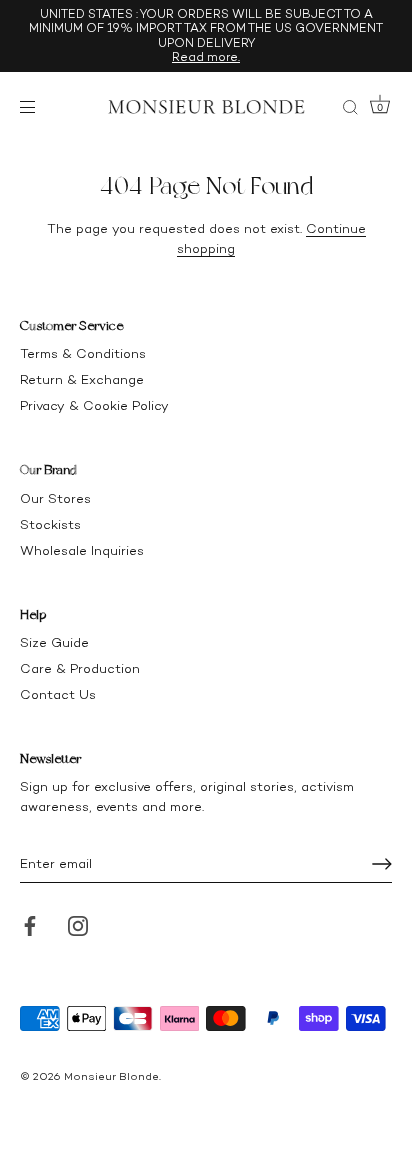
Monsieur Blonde (111, 1076)
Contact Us (58, 694)
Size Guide (54, 642)
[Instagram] (78, 924)
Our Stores (55, 498)
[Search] (350, 110)
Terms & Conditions (83, 353)
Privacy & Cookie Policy (94, 405)
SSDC (88, 1091)
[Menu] (32, 107)
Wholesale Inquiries (82, 550)
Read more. (206, 57)
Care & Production (80, 668)
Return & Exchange (82, 379)
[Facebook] (30, 924)
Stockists (50, 524)
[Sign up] (382, 864)
